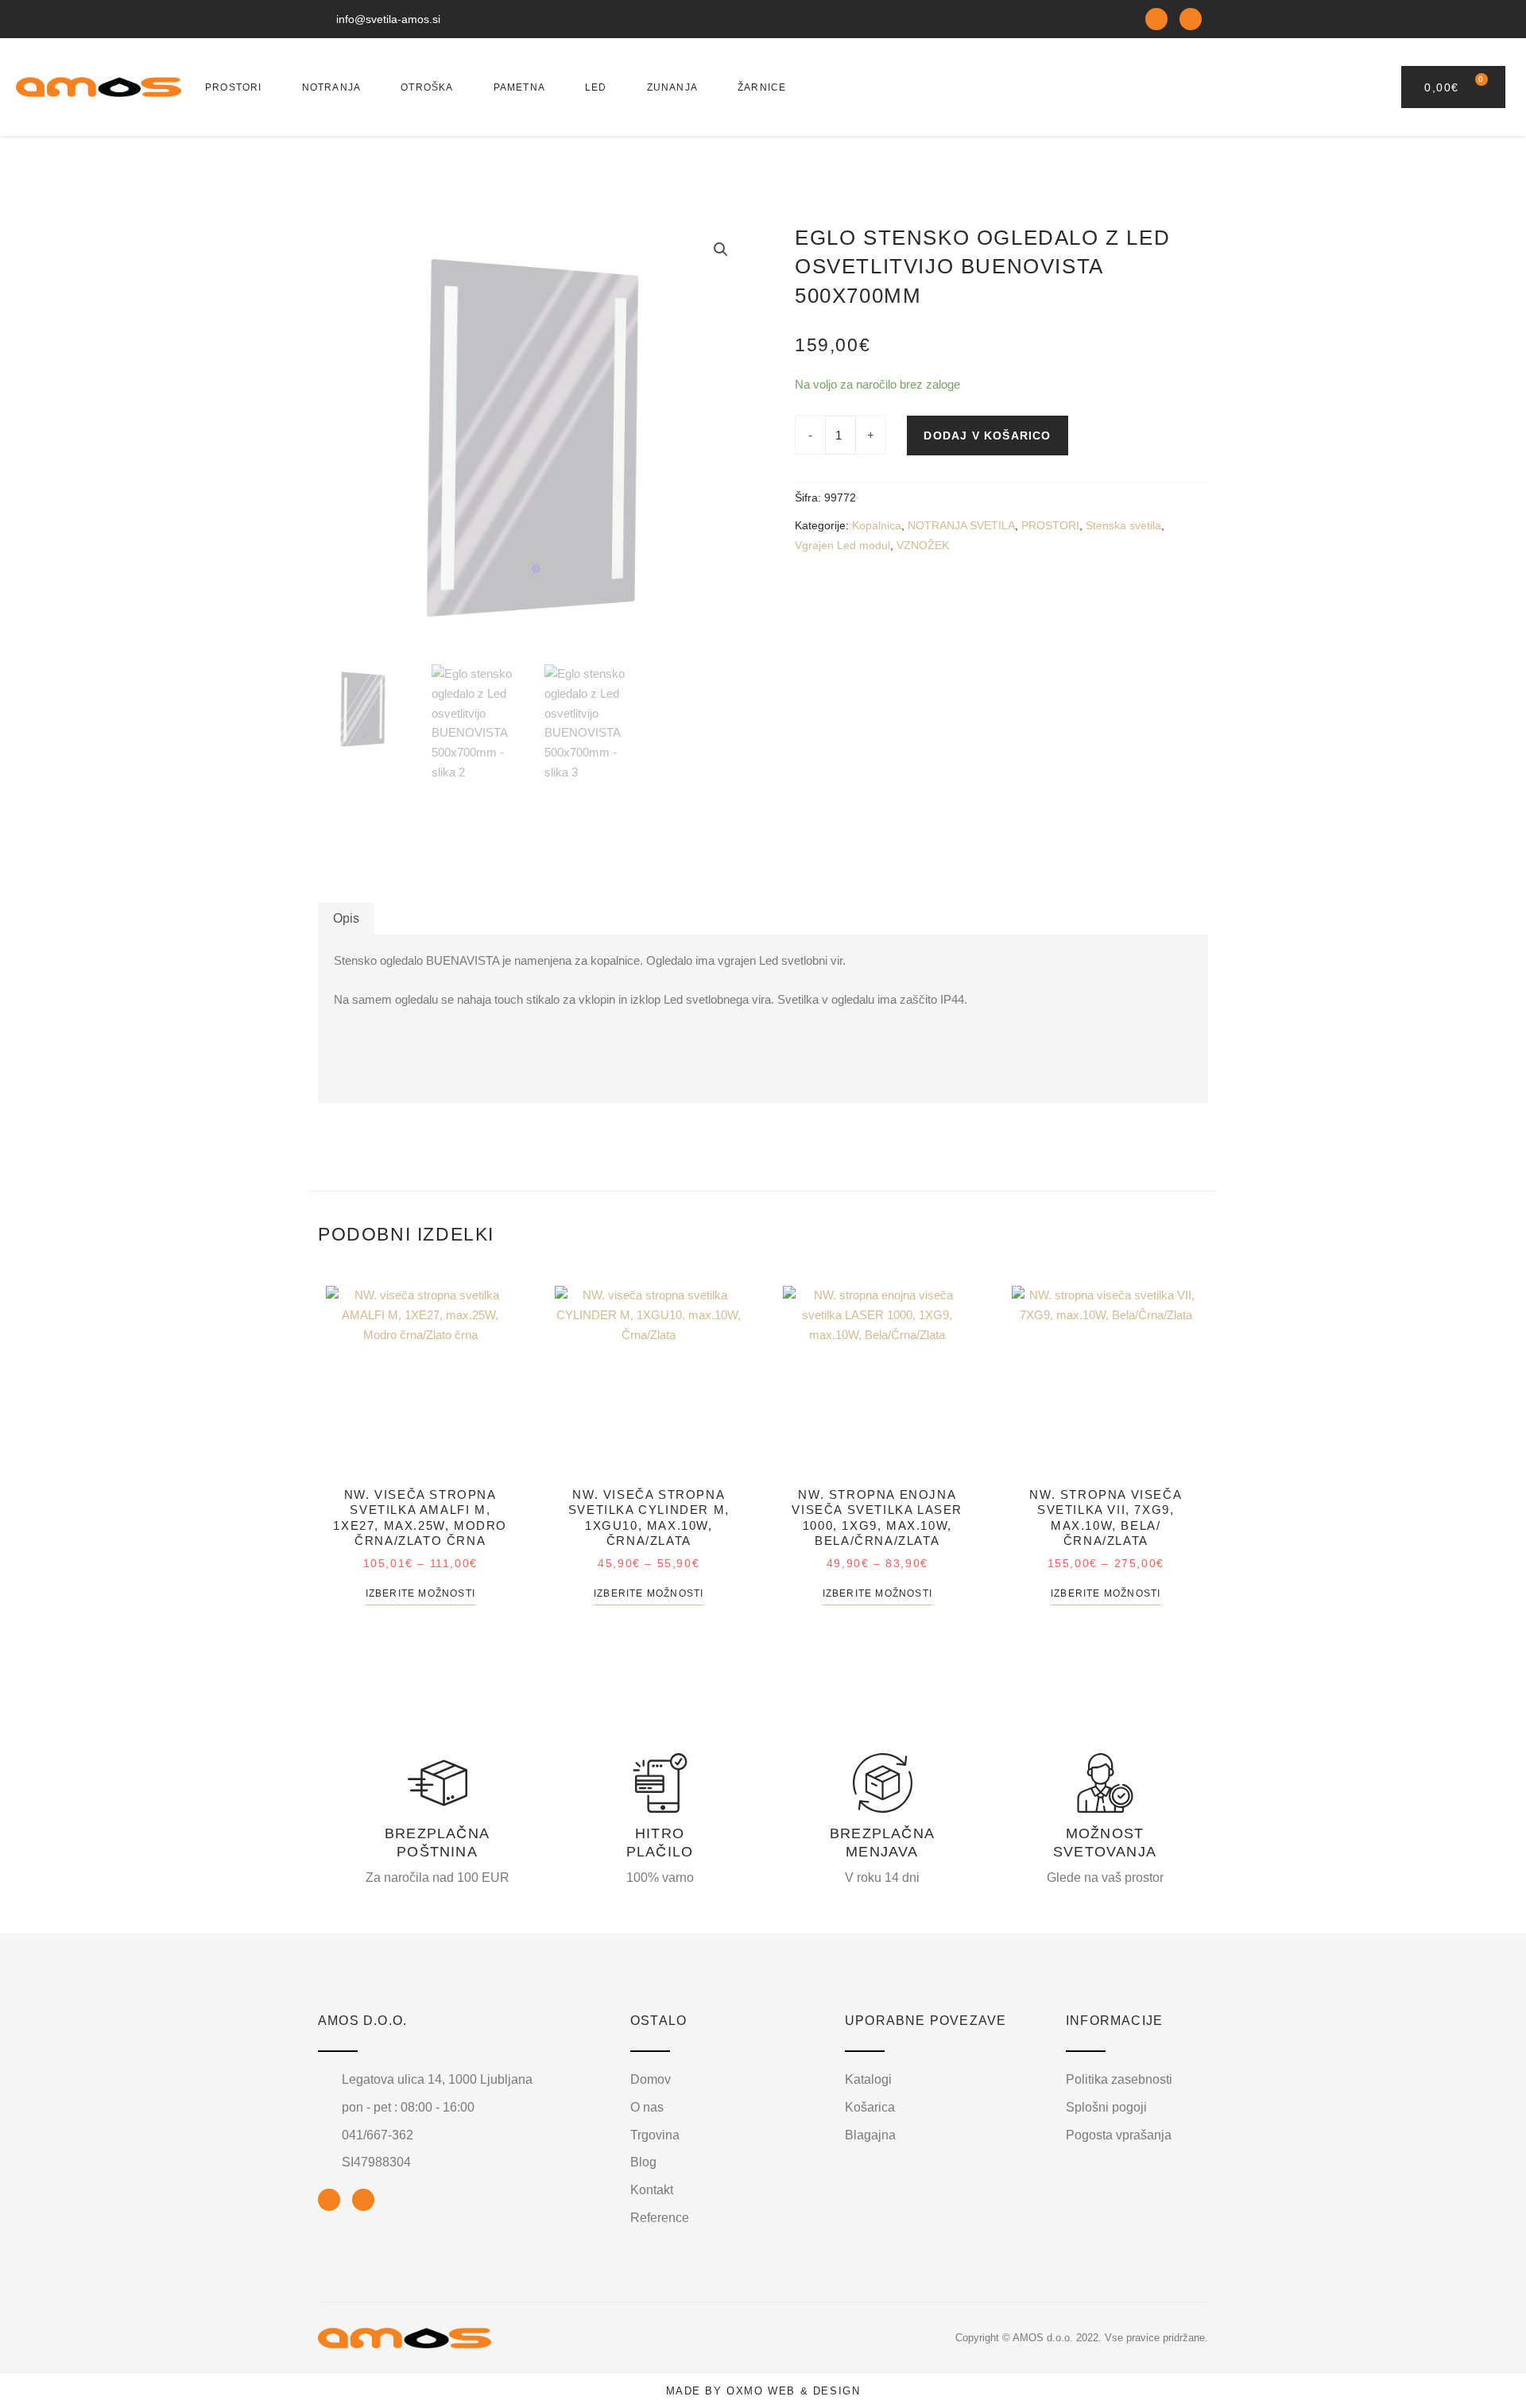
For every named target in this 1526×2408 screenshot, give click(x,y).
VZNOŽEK (923, 546)
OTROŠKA (427, 87)
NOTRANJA (332, 87)
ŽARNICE (762, 87)
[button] (721, 250)
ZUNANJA (672, 87)
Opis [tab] (346, 918)
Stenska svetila (1123, 526)
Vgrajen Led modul (842, 546)
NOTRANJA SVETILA (961, 526)
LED (596, 87)
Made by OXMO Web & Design (763, 2391)
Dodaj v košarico (987, 436)
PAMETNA (519, 87)
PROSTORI (234, 87)
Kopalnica (877, 526)
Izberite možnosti (420, 1593)
